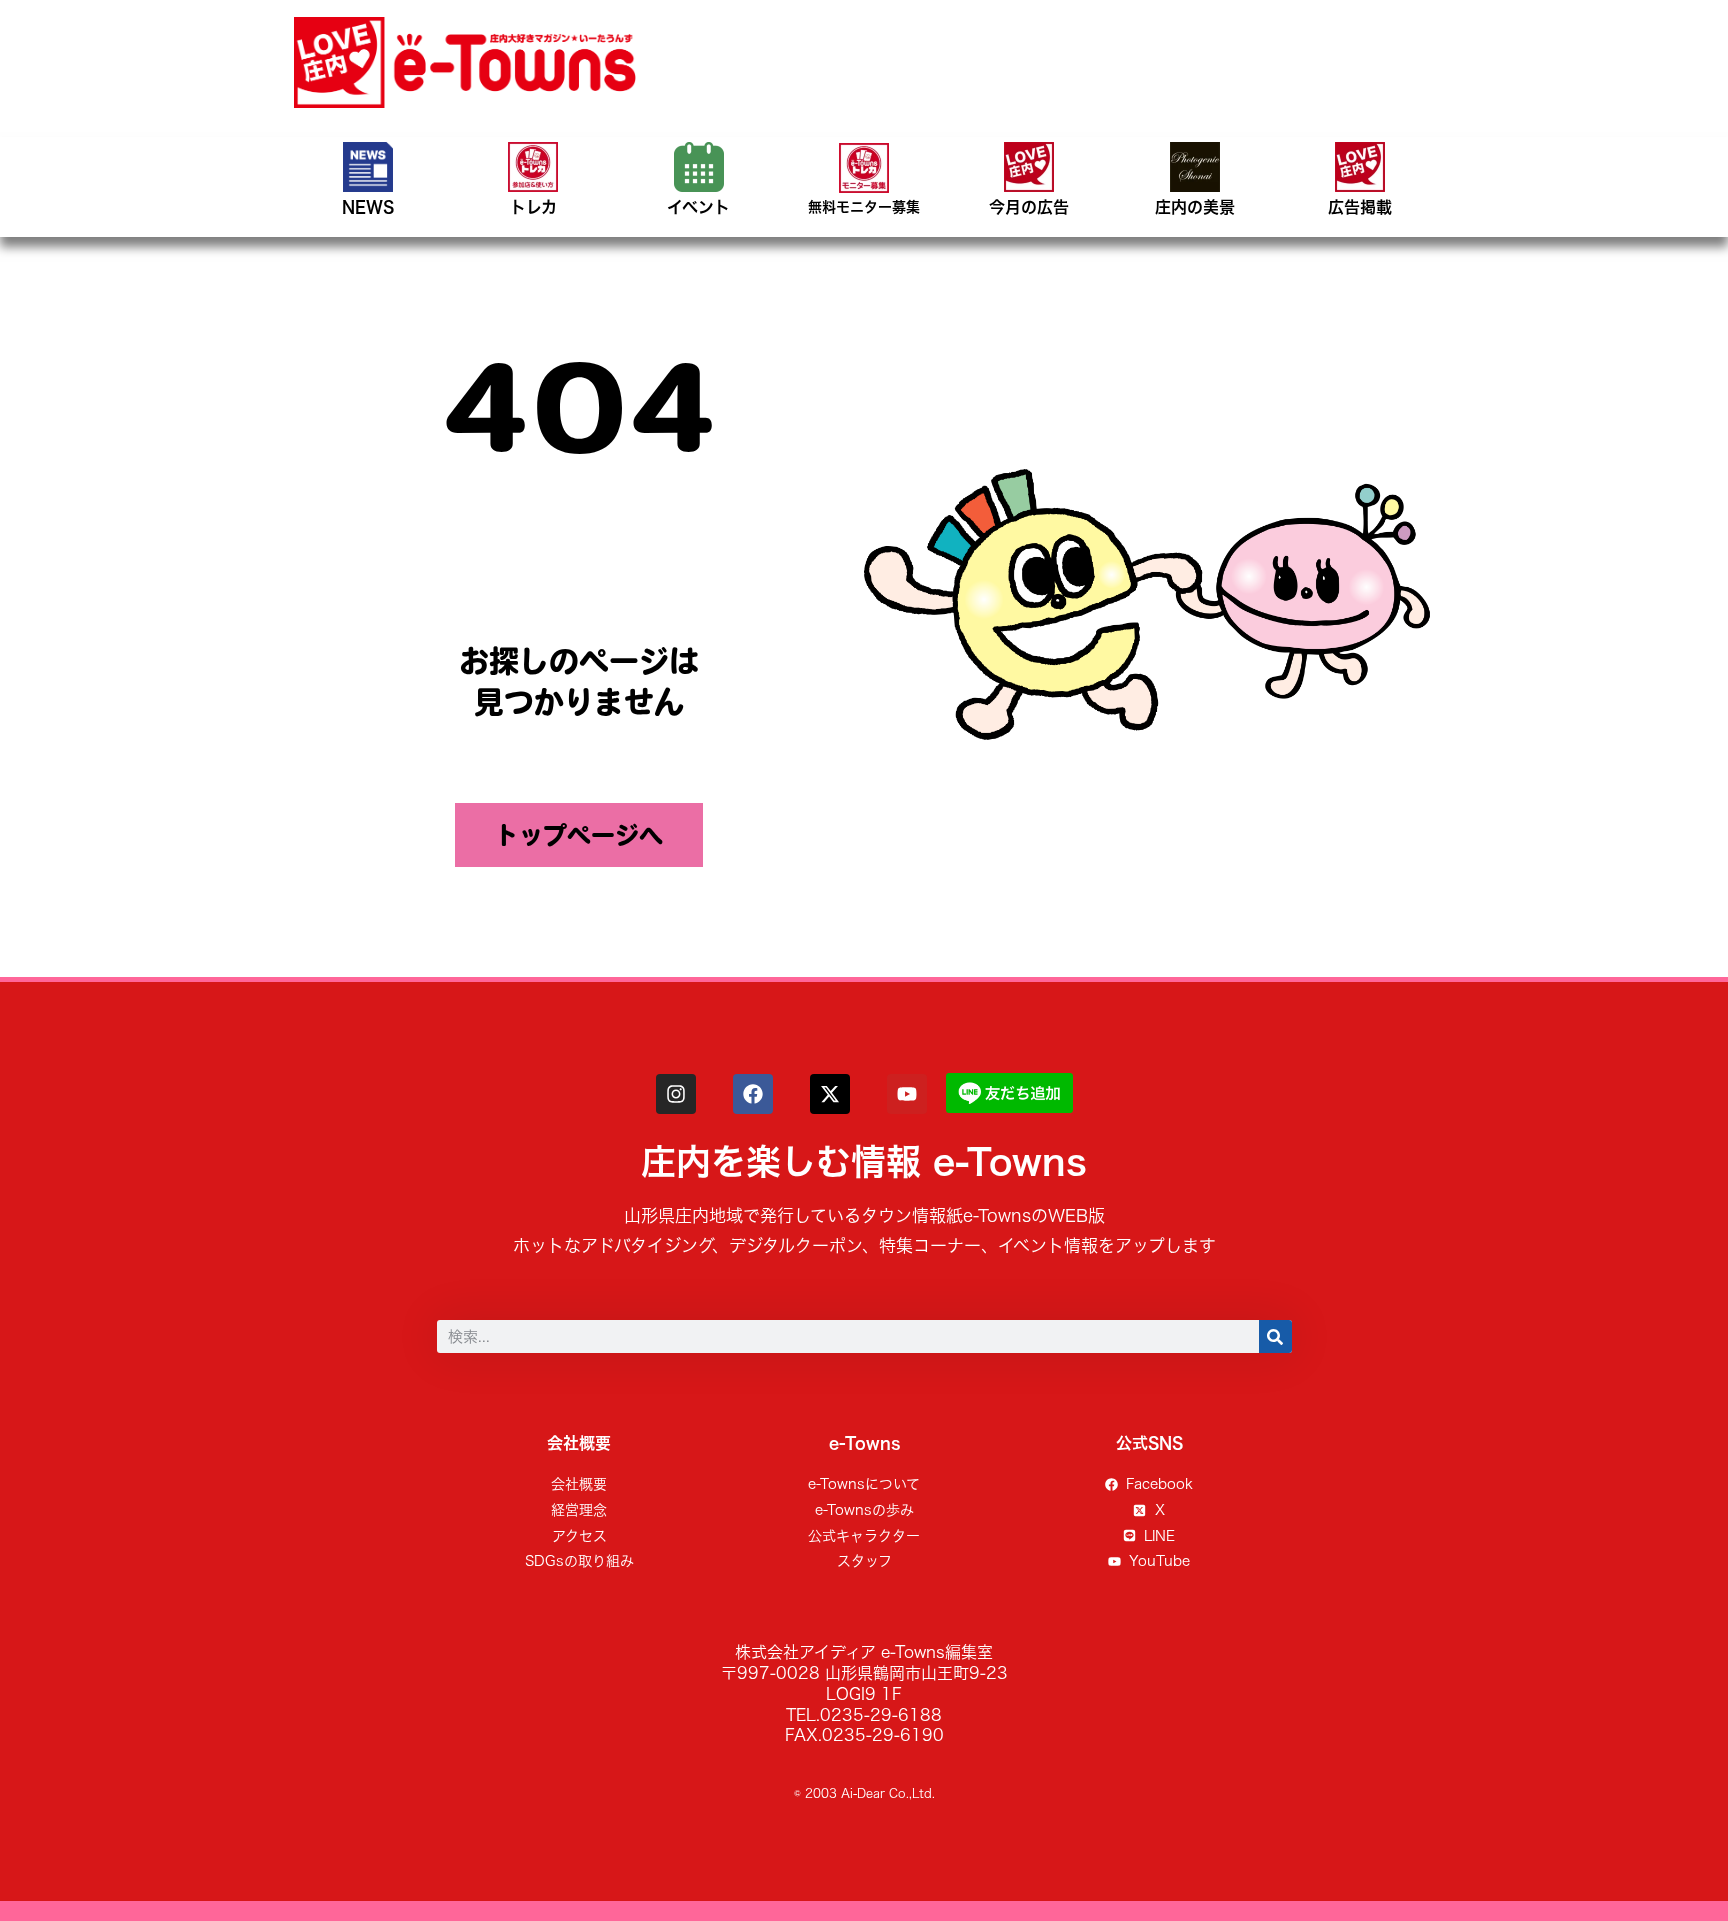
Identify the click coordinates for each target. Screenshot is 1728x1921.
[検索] (1275, 1336)
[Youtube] (907, 1094)
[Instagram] (676, 1094)
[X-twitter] (830, 1094)
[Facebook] (753, 1094)
